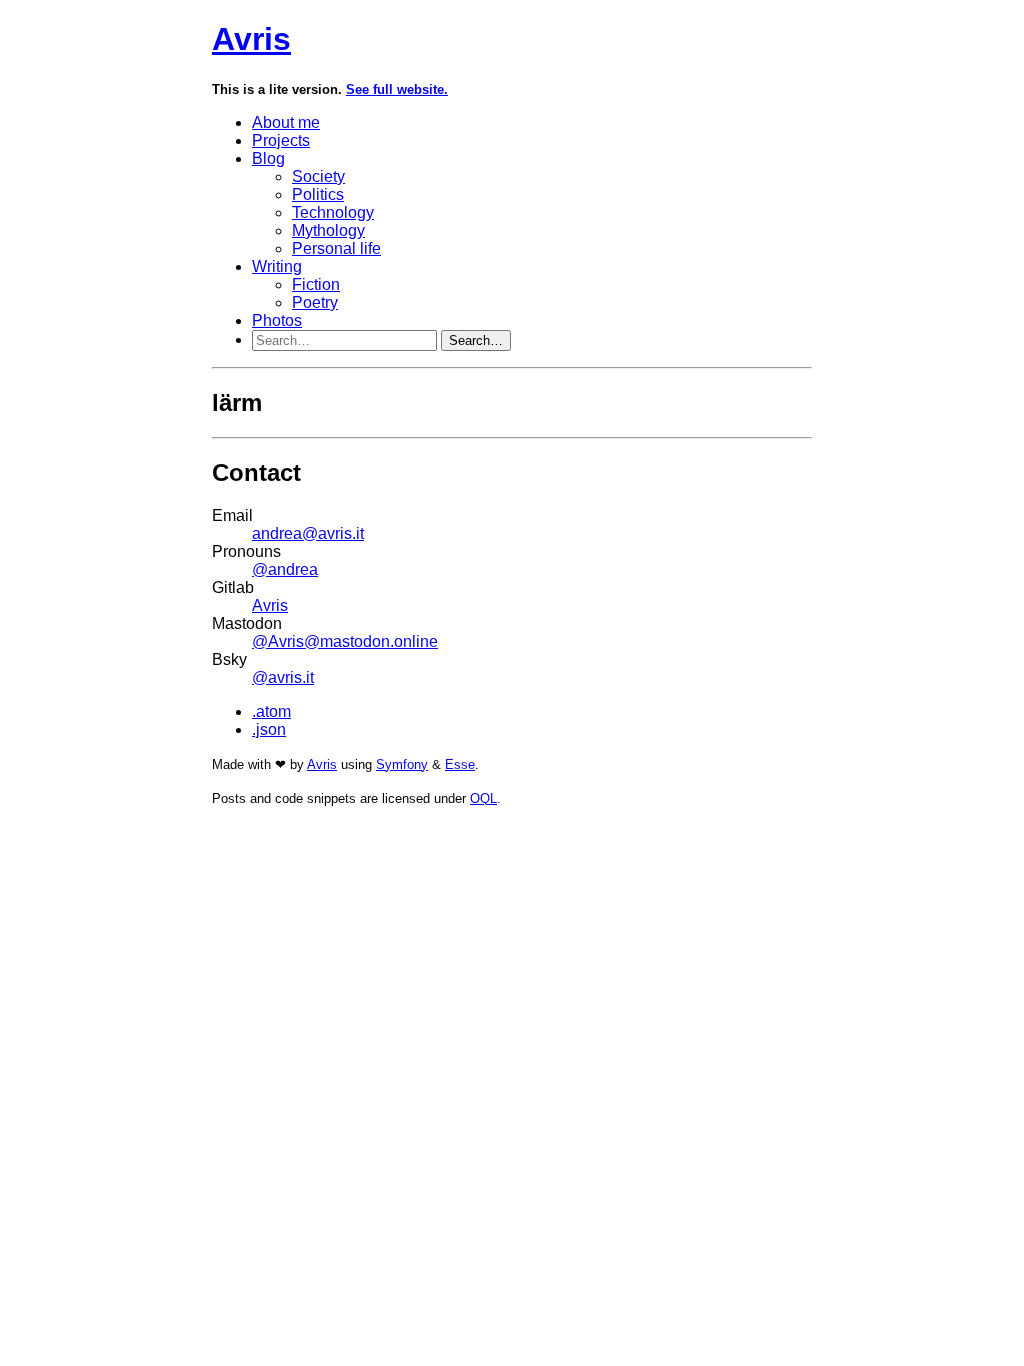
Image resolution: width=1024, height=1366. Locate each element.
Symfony (402, 764)
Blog (268, 158)
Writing (277, 266)
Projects (281, 140)
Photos (277, 320)
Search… (476, 340)
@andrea (285, 569)
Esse (460, 764)
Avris (251, 39)
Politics (318, 194)
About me (286, 122)
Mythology (328, 230)
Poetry (315, 302)
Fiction (316, 284)
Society (318, 176)
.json (269, 729)
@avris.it (283, 677)
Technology (333, 212)
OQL (483, 798)
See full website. (397, 89)
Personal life (336, 248)
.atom (271, 711)
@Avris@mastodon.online (345, 641)
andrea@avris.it (308, 533)
